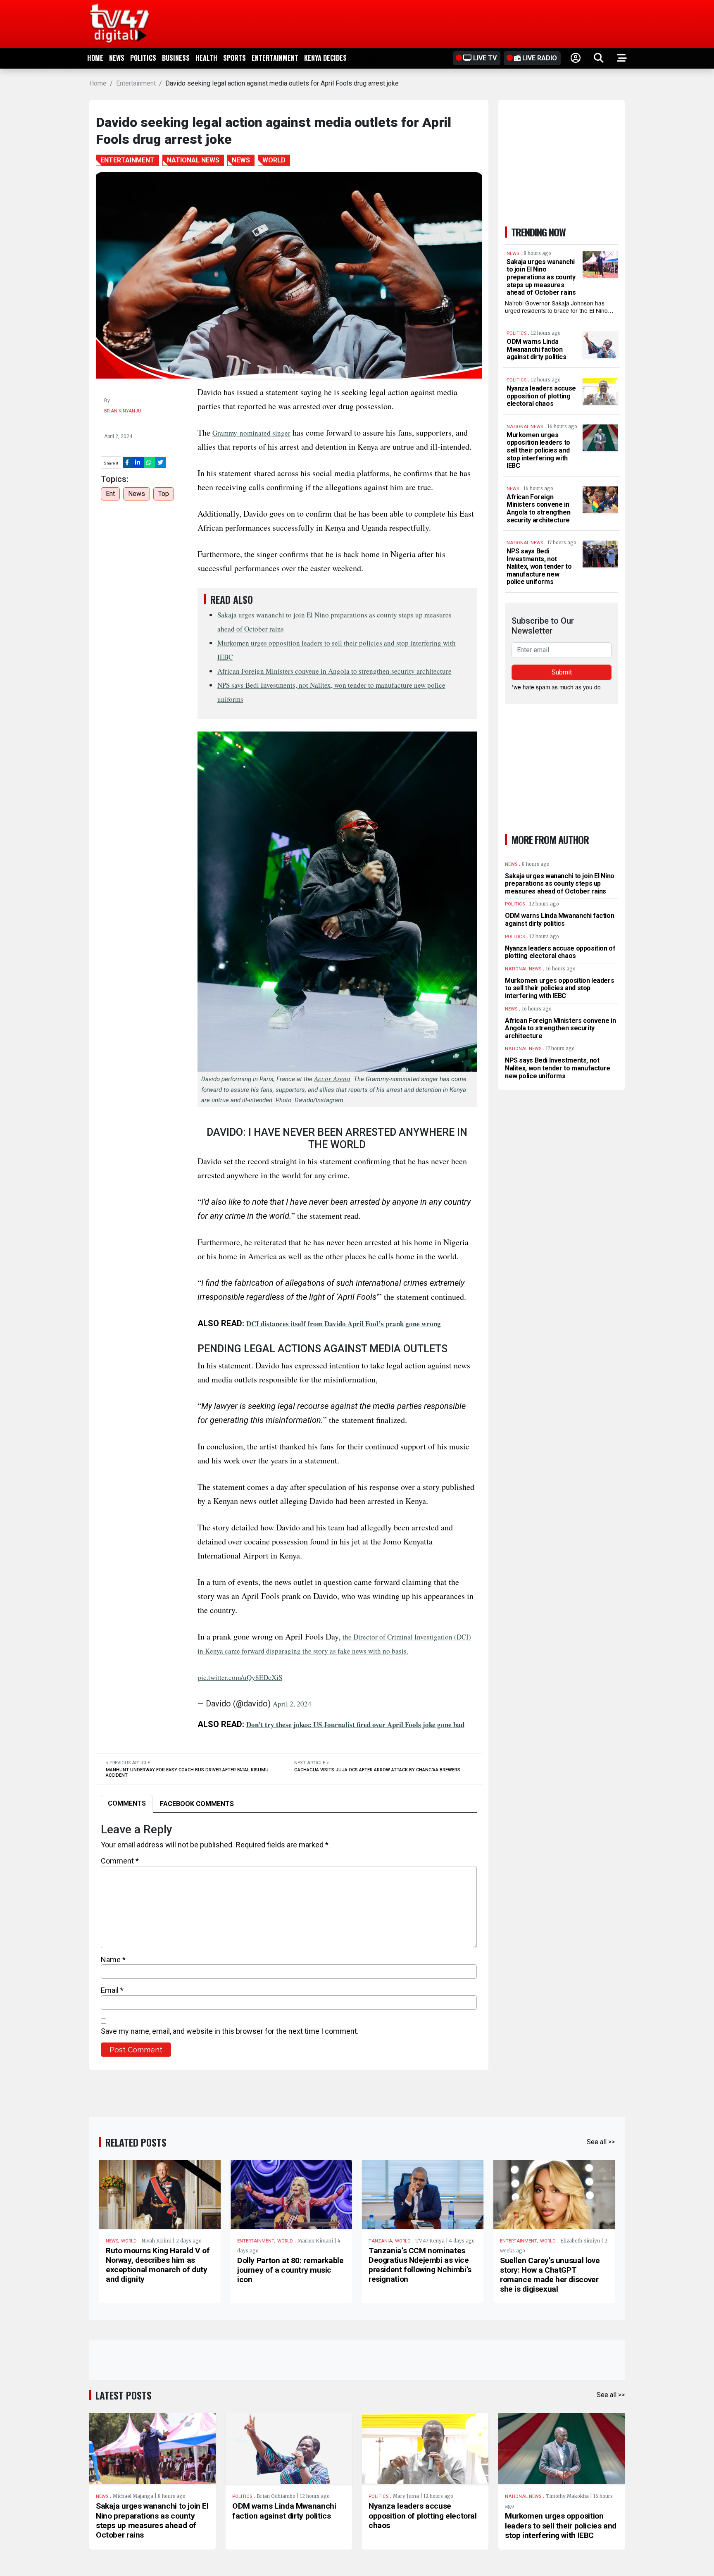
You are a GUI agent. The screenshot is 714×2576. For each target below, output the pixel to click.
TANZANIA (380, 2241)
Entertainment (275, 58)
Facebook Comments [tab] (197, 1804)
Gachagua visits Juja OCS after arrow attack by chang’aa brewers (377, 1770)
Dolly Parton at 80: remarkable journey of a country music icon (290, 2270)
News (117, 58)
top (164, 494)
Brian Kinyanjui (123, 411)
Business (176, 58)
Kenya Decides (325, 58)
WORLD (129, 2241)
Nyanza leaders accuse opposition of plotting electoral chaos (541, 396)
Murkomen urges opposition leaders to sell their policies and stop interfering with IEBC (538, 450)
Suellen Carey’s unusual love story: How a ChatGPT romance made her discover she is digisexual (550, 2275)
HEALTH (206, 58)
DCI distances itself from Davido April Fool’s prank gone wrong (344, 1324)
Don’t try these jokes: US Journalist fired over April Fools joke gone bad (355, 1724)
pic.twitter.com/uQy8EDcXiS (240, 1677)
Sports (234, 58)
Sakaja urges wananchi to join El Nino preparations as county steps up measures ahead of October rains (541, 277)
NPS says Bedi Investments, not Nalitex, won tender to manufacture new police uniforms (539, 566)
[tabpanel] (289, 1940)
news (137, 494)
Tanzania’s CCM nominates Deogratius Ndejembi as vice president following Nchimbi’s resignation (420, 2265)
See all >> (601, 2142)
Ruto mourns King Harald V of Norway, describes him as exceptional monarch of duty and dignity (158, 2265)
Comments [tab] (127, 1803)
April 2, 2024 (292, 1704)
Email (112, 1990)
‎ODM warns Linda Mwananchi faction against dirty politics (537, 349)
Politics (143, 58)
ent (110, 494)
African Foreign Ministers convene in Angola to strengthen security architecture (334, 671)
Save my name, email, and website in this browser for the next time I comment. (230, 2031)
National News (523, 2496)
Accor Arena (332, 1078)
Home (95, 58)
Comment (120, 1861)
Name (113, 1960)
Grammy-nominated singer (251, 433)
